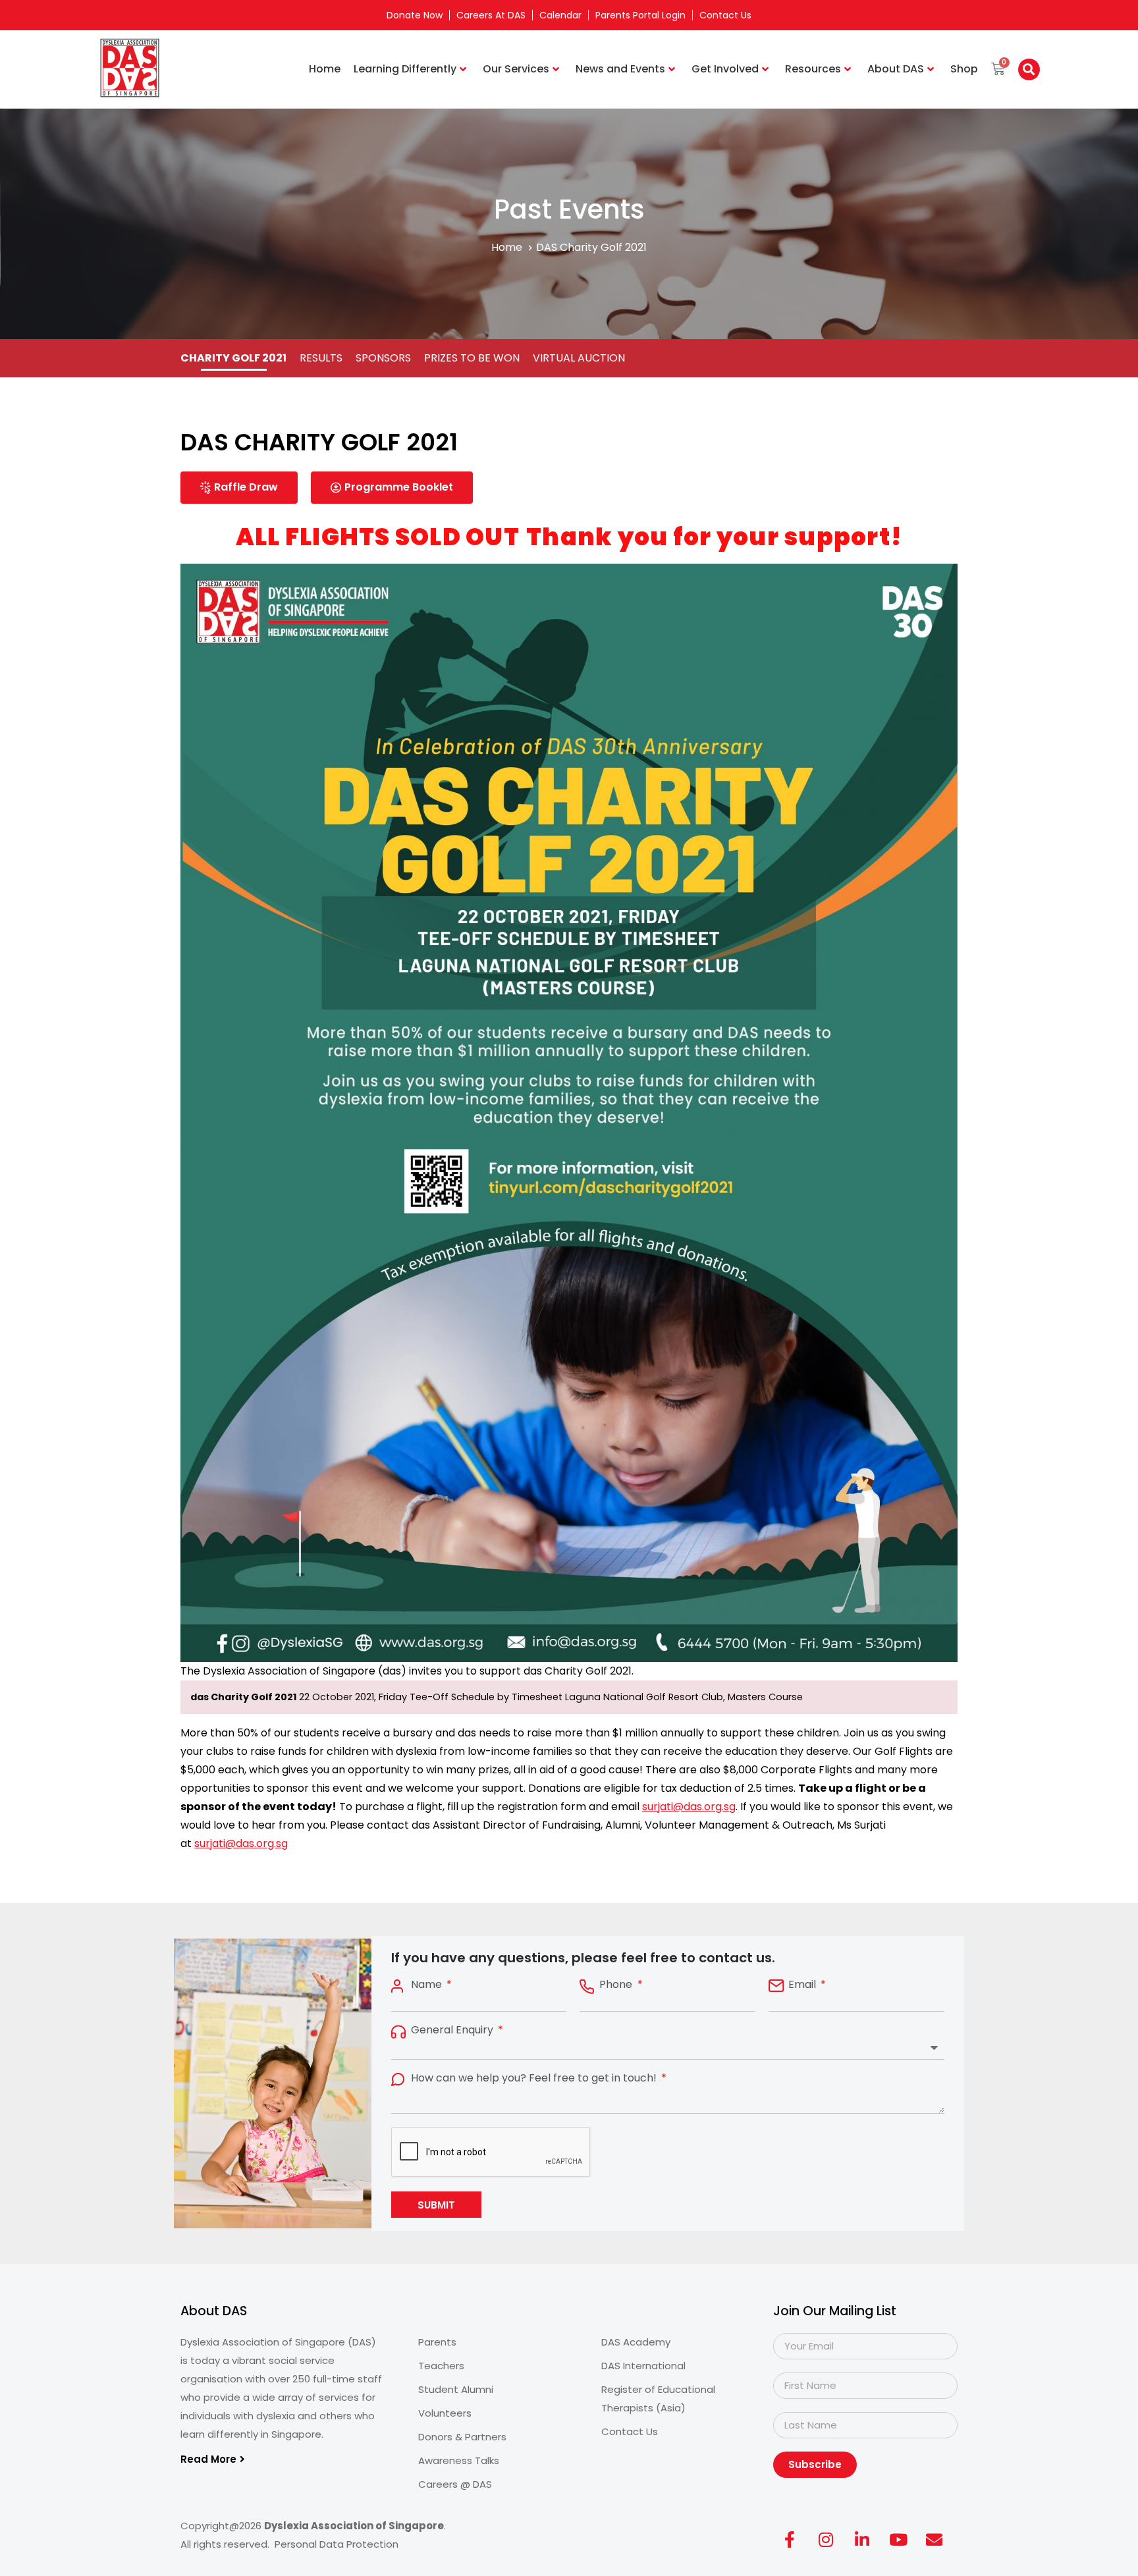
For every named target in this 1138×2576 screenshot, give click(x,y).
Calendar (560, 15)
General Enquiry (453, 2030)
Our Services (516, 69)
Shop (964, 69)
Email (803, 1985)
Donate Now (415, 15)
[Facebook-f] (790, 2540)
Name (428, 1985)
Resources (813, 69)
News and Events (620, 69)
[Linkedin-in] (862, 2540)
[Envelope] (935, 2540)
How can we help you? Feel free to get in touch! (535, 2078)
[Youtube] (898, 2540)
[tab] (233, 358)
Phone (617, 1985)
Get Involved (725, 69)
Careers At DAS (491, 15)
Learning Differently (405, 69)
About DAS (896, 69)
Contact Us (725, 15)
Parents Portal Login (640, 15)
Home (325, 69)
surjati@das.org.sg (689, 1807)
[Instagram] (826, 2540)
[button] (1029, 69)
